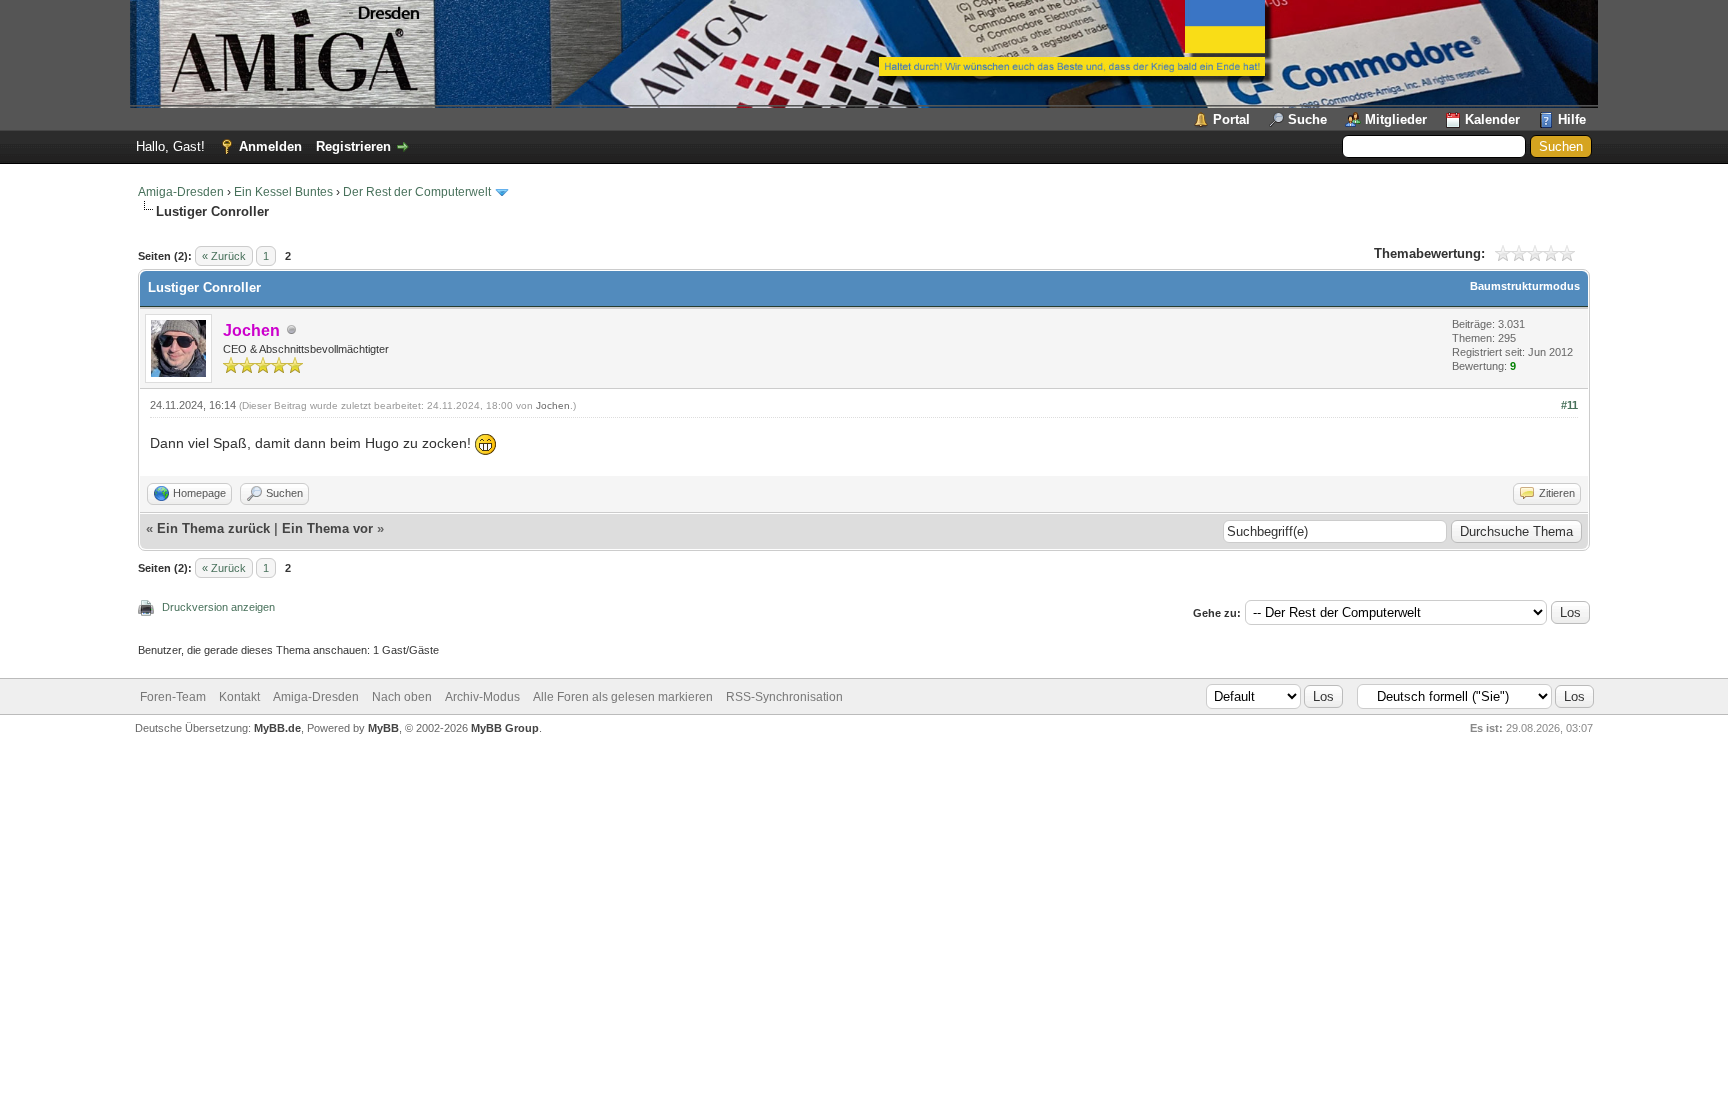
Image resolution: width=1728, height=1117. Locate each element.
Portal (1231, 119)
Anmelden (270, 146)
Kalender (1492, 119)
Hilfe (1572, 119)
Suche (1307, 119)
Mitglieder (1396, 119)
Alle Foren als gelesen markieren (623, 697)
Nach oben (402, 697)
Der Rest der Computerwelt (417, 192)
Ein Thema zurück (213, 528)
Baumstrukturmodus (1525, 286)
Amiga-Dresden (181, 192)
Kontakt (239, 697)
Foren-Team (173, 697)
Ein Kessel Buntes (283, 192)
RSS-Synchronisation (784, 697)
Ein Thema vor (327, 528)
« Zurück (224, 256)
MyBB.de (277, 728)
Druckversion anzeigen (218, 607)
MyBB (383, 728)
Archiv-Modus (482, 697)
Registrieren (353, 146)
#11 (1569, 405)
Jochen (553, 405)
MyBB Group (505, 728)
